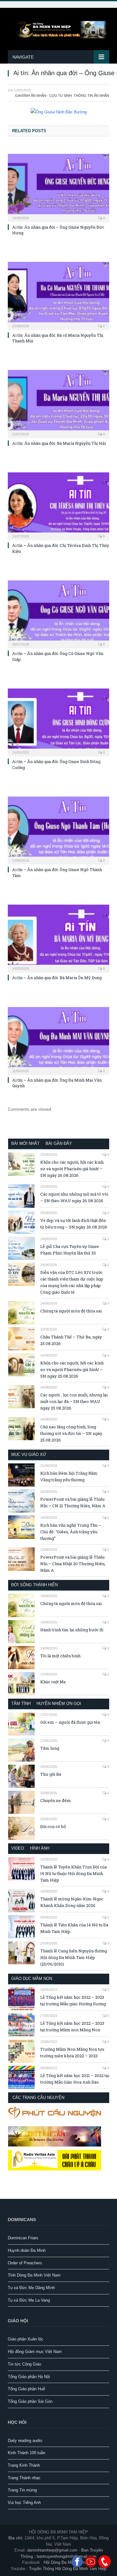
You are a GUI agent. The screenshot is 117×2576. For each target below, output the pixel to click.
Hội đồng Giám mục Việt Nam (35, 2352)
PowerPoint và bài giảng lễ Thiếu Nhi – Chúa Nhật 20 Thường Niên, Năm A (73, 1564)
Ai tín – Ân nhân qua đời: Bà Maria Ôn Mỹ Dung (57, 978)
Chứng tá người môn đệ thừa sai (71, 1311)
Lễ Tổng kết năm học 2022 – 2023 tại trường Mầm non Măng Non (72, 2026)
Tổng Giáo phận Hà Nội (29, 2377)
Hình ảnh (40, 1848)
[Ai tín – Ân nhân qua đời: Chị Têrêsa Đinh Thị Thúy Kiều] (58, 506)
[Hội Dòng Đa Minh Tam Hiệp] (58, 29)
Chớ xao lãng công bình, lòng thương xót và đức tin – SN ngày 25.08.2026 (71, 1433)
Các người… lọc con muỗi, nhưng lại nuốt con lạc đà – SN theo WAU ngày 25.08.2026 (74, 1401)
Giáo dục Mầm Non (32, 1979)
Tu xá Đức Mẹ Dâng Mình (31, 2288)
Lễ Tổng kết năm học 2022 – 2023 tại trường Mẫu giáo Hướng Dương (73, 2000)
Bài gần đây (59, 1143)
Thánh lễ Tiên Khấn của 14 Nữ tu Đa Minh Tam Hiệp (74, 1928)
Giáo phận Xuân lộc (26, 2339)
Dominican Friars (23, 2238)
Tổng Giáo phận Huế (26, 2389)
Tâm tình (21, 1703)
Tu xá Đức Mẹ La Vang (29, 2300)
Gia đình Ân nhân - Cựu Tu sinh (43, 96)
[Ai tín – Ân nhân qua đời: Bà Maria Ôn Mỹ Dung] (58, 938)
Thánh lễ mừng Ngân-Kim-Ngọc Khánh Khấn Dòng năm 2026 (72, 1902)
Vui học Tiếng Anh (24, 2503)
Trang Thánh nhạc (24, 2478)
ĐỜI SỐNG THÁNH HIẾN (34, 1585)
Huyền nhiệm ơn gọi (59, 1703)
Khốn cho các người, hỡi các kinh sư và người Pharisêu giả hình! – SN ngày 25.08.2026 (72, 1369)
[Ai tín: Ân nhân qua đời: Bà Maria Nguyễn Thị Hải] (58, 403)
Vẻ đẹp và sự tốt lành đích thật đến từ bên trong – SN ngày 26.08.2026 (74, 1224)
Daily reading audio (25, 2441)
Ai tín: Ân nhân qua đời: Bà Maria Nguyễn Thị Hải (59, 443)
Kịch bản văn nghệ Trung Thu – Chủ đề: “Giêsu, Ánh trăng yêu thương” (71, 1532)
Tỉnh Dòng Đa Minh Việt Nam (34, 2275)
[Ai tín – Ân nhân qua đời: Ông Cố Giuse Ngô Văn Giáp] (58, 614)
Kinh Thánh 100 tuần (27, 2453)
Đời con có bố (53, 1826)
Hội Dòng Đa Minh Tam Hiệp (69, 2562)
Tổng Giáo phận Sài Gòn (30, 2401)
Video (18, 1848)
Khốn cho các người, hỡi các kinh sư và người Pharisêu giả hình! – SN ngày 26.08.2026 (72, 1169)
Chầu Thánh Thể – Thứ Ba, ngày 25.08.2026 (71, 1340)
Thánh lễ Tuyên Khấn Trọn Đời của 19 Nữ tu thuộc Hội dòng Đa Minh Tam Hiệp (73, 1873)
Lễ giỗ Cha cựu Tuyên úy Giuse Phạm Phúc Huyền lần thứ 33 (70, 1250)
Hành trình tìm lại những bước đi (72, 1630)
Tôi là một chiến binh (60, 1656)
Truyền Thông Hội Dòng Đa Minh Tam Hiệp (68, 2569)
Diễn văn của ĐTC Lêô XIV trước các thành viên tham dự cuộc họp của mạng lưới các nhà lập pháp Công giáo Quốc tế (72, 1282)
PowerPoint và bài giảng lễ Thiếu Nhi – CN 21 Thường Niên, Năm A (73, 1502)
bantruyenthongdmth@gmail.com (67, 2556)
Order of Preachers (25, 2263)
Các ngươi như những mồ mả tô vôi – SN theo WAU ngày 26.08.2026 (74, 1197)
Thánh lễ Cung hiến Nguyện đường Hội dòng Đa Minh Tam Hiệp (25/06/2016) (74, 1957)
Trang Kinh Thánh (24, 2465)
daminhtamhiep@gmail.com (52, 2550)
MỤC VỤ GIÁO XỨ (29, 1454)
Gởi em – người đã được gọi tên (70, 1722)
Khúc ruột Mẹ (53, 1682)
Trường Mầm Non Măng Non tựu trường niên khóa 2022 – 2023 (72, 2052)
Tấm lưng (50, 1748)
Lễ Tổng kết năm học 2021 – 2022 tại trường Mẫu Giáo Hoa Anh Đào (75, 2079)
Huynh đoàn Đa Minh (27, 2250)
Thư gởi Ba (51, 1774)
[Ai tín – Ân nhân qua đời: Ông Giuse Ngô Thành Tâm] (58, 830)
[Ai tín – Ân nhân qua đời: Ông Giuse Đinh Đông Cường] (58, 722)
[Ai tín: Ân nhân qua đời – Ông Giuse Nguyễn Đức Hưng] (58, 187)
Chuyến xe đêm (56, 1800)
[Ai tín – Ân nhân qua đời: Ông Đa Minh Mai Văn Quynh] (58, 1040)
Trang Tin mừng (22, 2490)
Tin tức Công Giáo (24, 2364)
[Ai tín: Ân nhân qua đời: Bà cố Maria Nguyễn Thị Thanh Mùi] (58, 295)
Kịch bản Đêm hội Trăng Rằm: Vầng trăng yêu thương (69, 1476)
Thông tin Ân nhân (91, 96)
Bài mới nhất (25, 1143)
